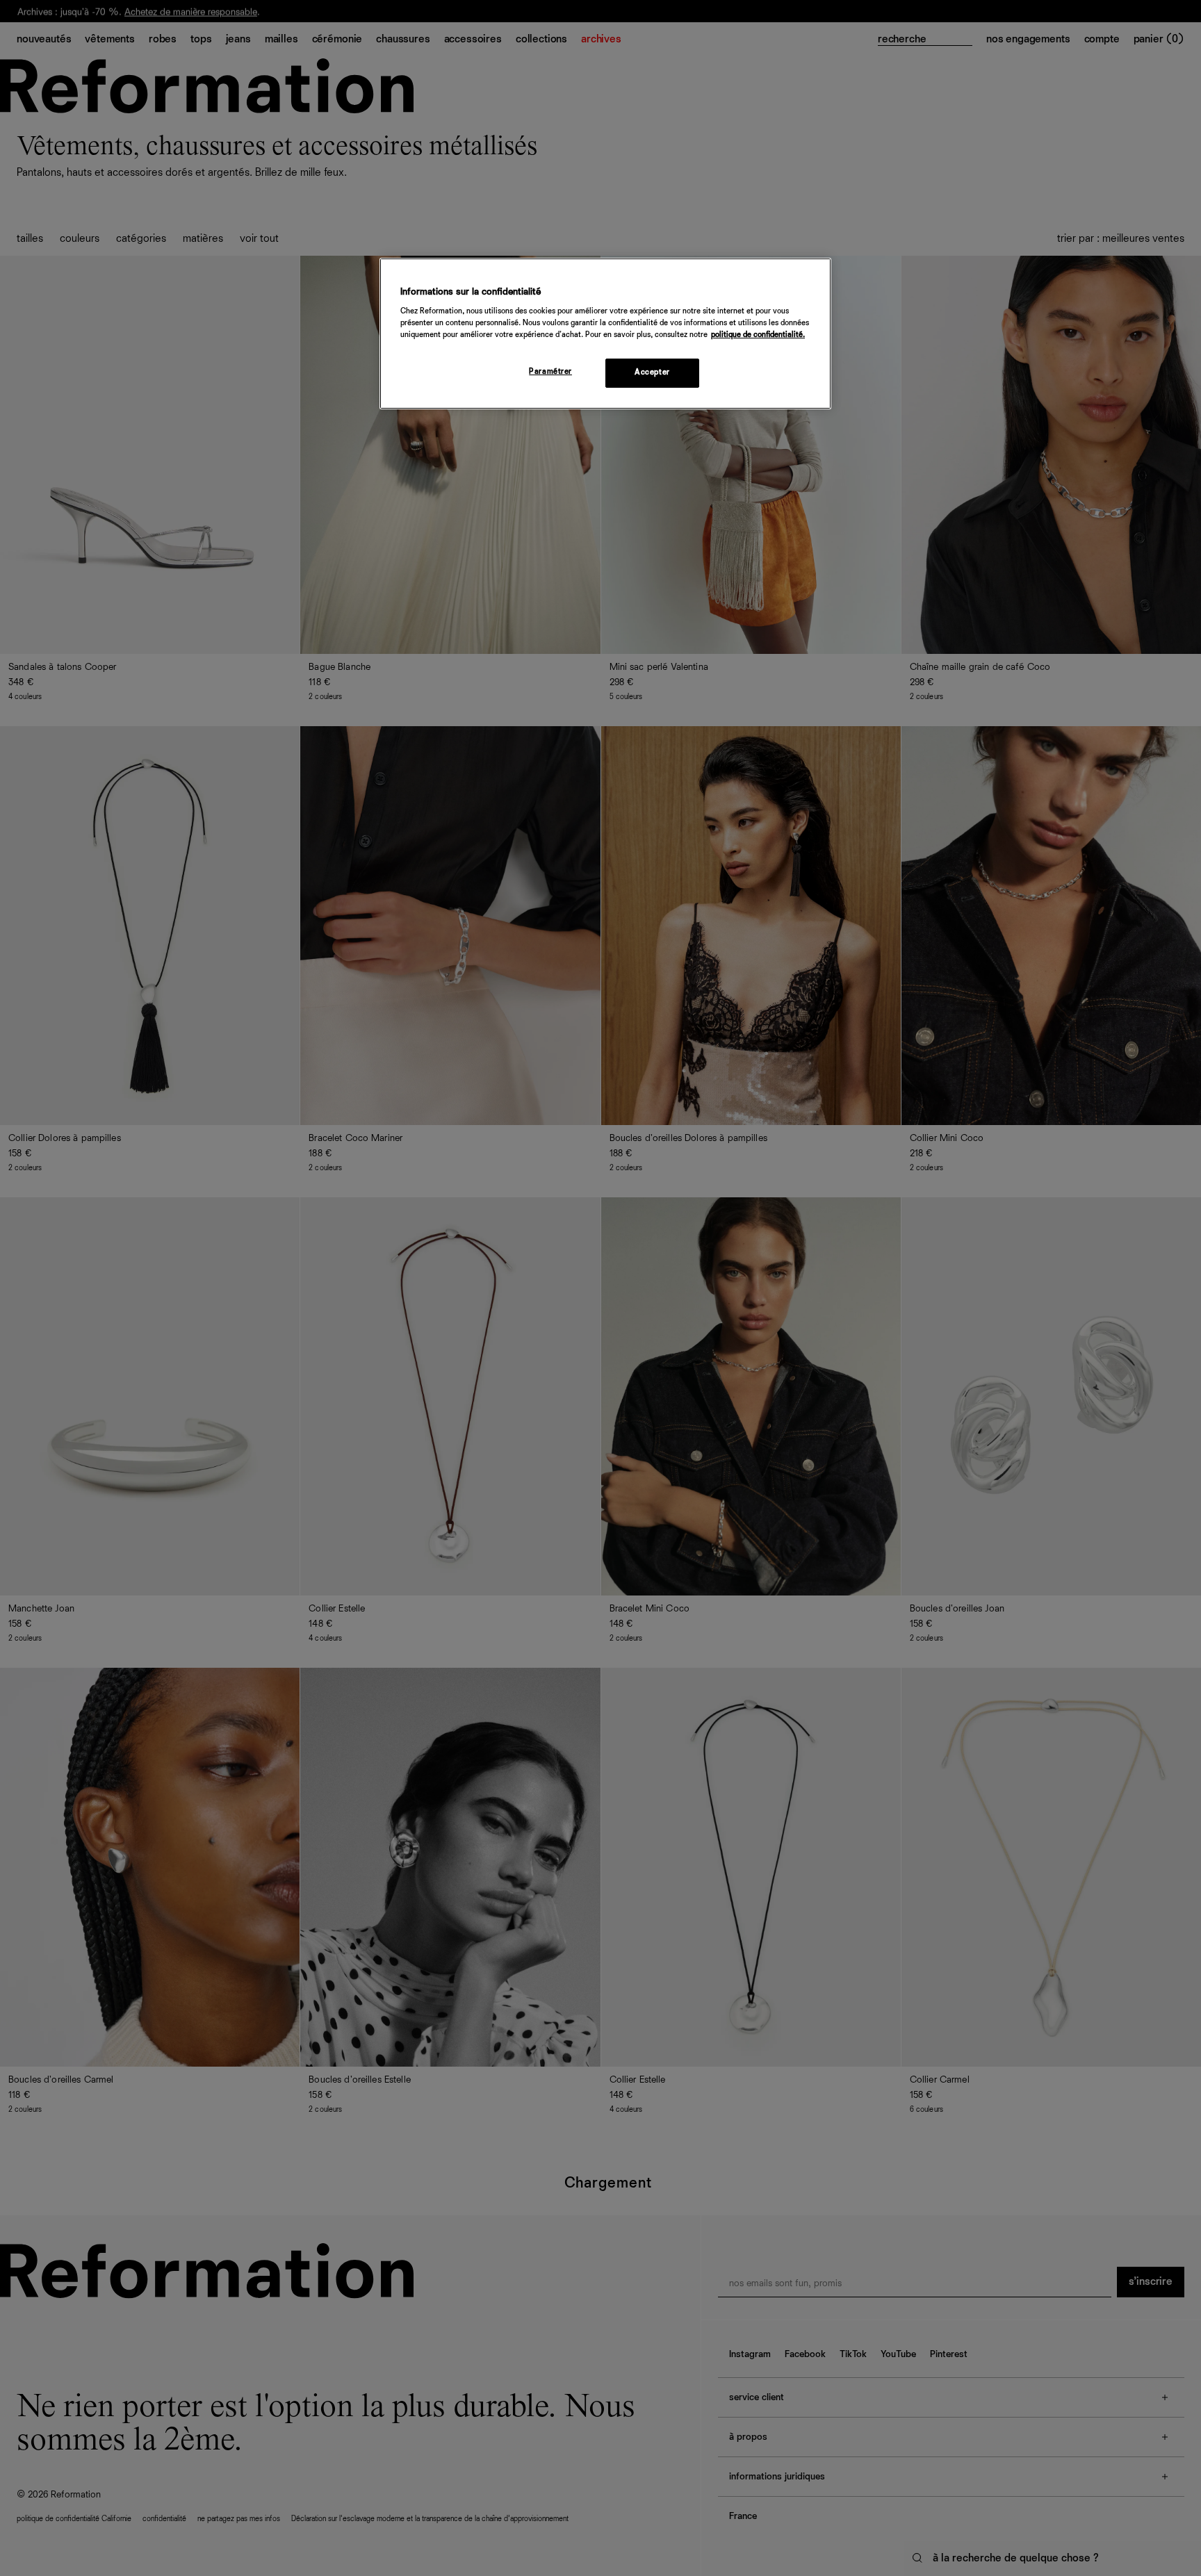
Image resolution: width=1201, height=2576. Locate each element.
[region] (605, 334)
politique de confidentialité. (758, 335)
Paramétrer (550, 372)
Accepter (652, 372)
